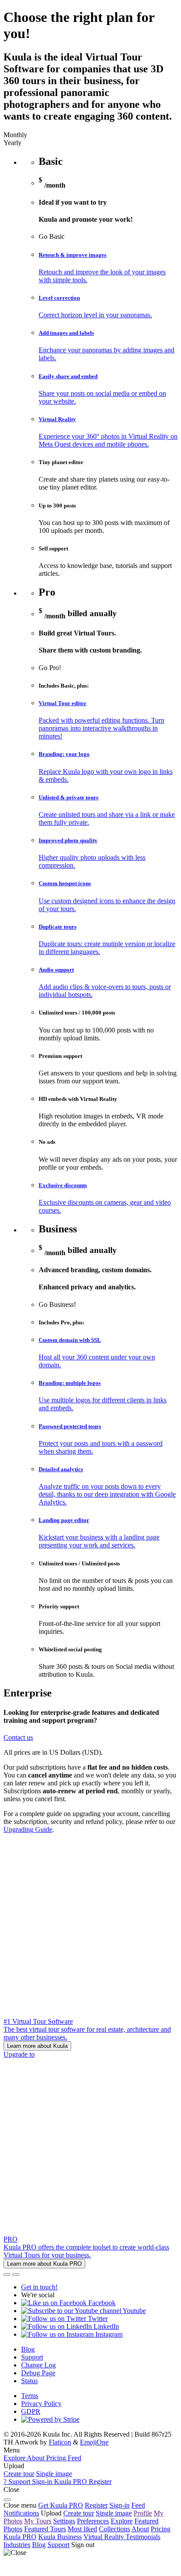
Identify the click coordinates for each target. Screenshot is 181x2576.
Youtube (134, 2311)
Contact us (18, 1737)
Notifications (21, 2513)
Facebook (101, 2303)
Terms (30, 2396)
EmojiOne (94, 2442)
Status (29, 2381)
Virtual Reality (105, 2537)
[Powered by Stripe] (50, 2419)
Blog (28, 2349)
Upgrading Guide (28, 1829)
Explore (122, 2521)
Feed (138, 2505)
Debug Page (38, 2373)
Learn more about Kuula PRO (44, 2264)
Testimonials (143, 2537)
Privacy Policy (41, 2404)
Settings (64, 2521)
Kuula (20, 2537)
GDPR (31, 2411)
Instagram (108, 2334)
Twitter (97, 2319)
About (140, 2529)
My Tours (38, 2521)
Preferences (93, 2521)
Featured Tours (45, 2529)
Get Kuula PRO (61, 2505)
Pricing (161, 2529)
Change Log (38, 2365)
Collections (114, 2529)
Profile (143, 2513)
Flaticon (60, 2442)
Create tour (19, 2474)
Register (96, 2505)
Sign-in (119, 2505)
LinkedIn (105, 2326)
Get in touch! (39, 2287)
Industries (17, 2545)
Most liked (82, 2529)
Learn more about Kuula (37, 2046)
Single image (54, 2474)
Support (32, 2357)
